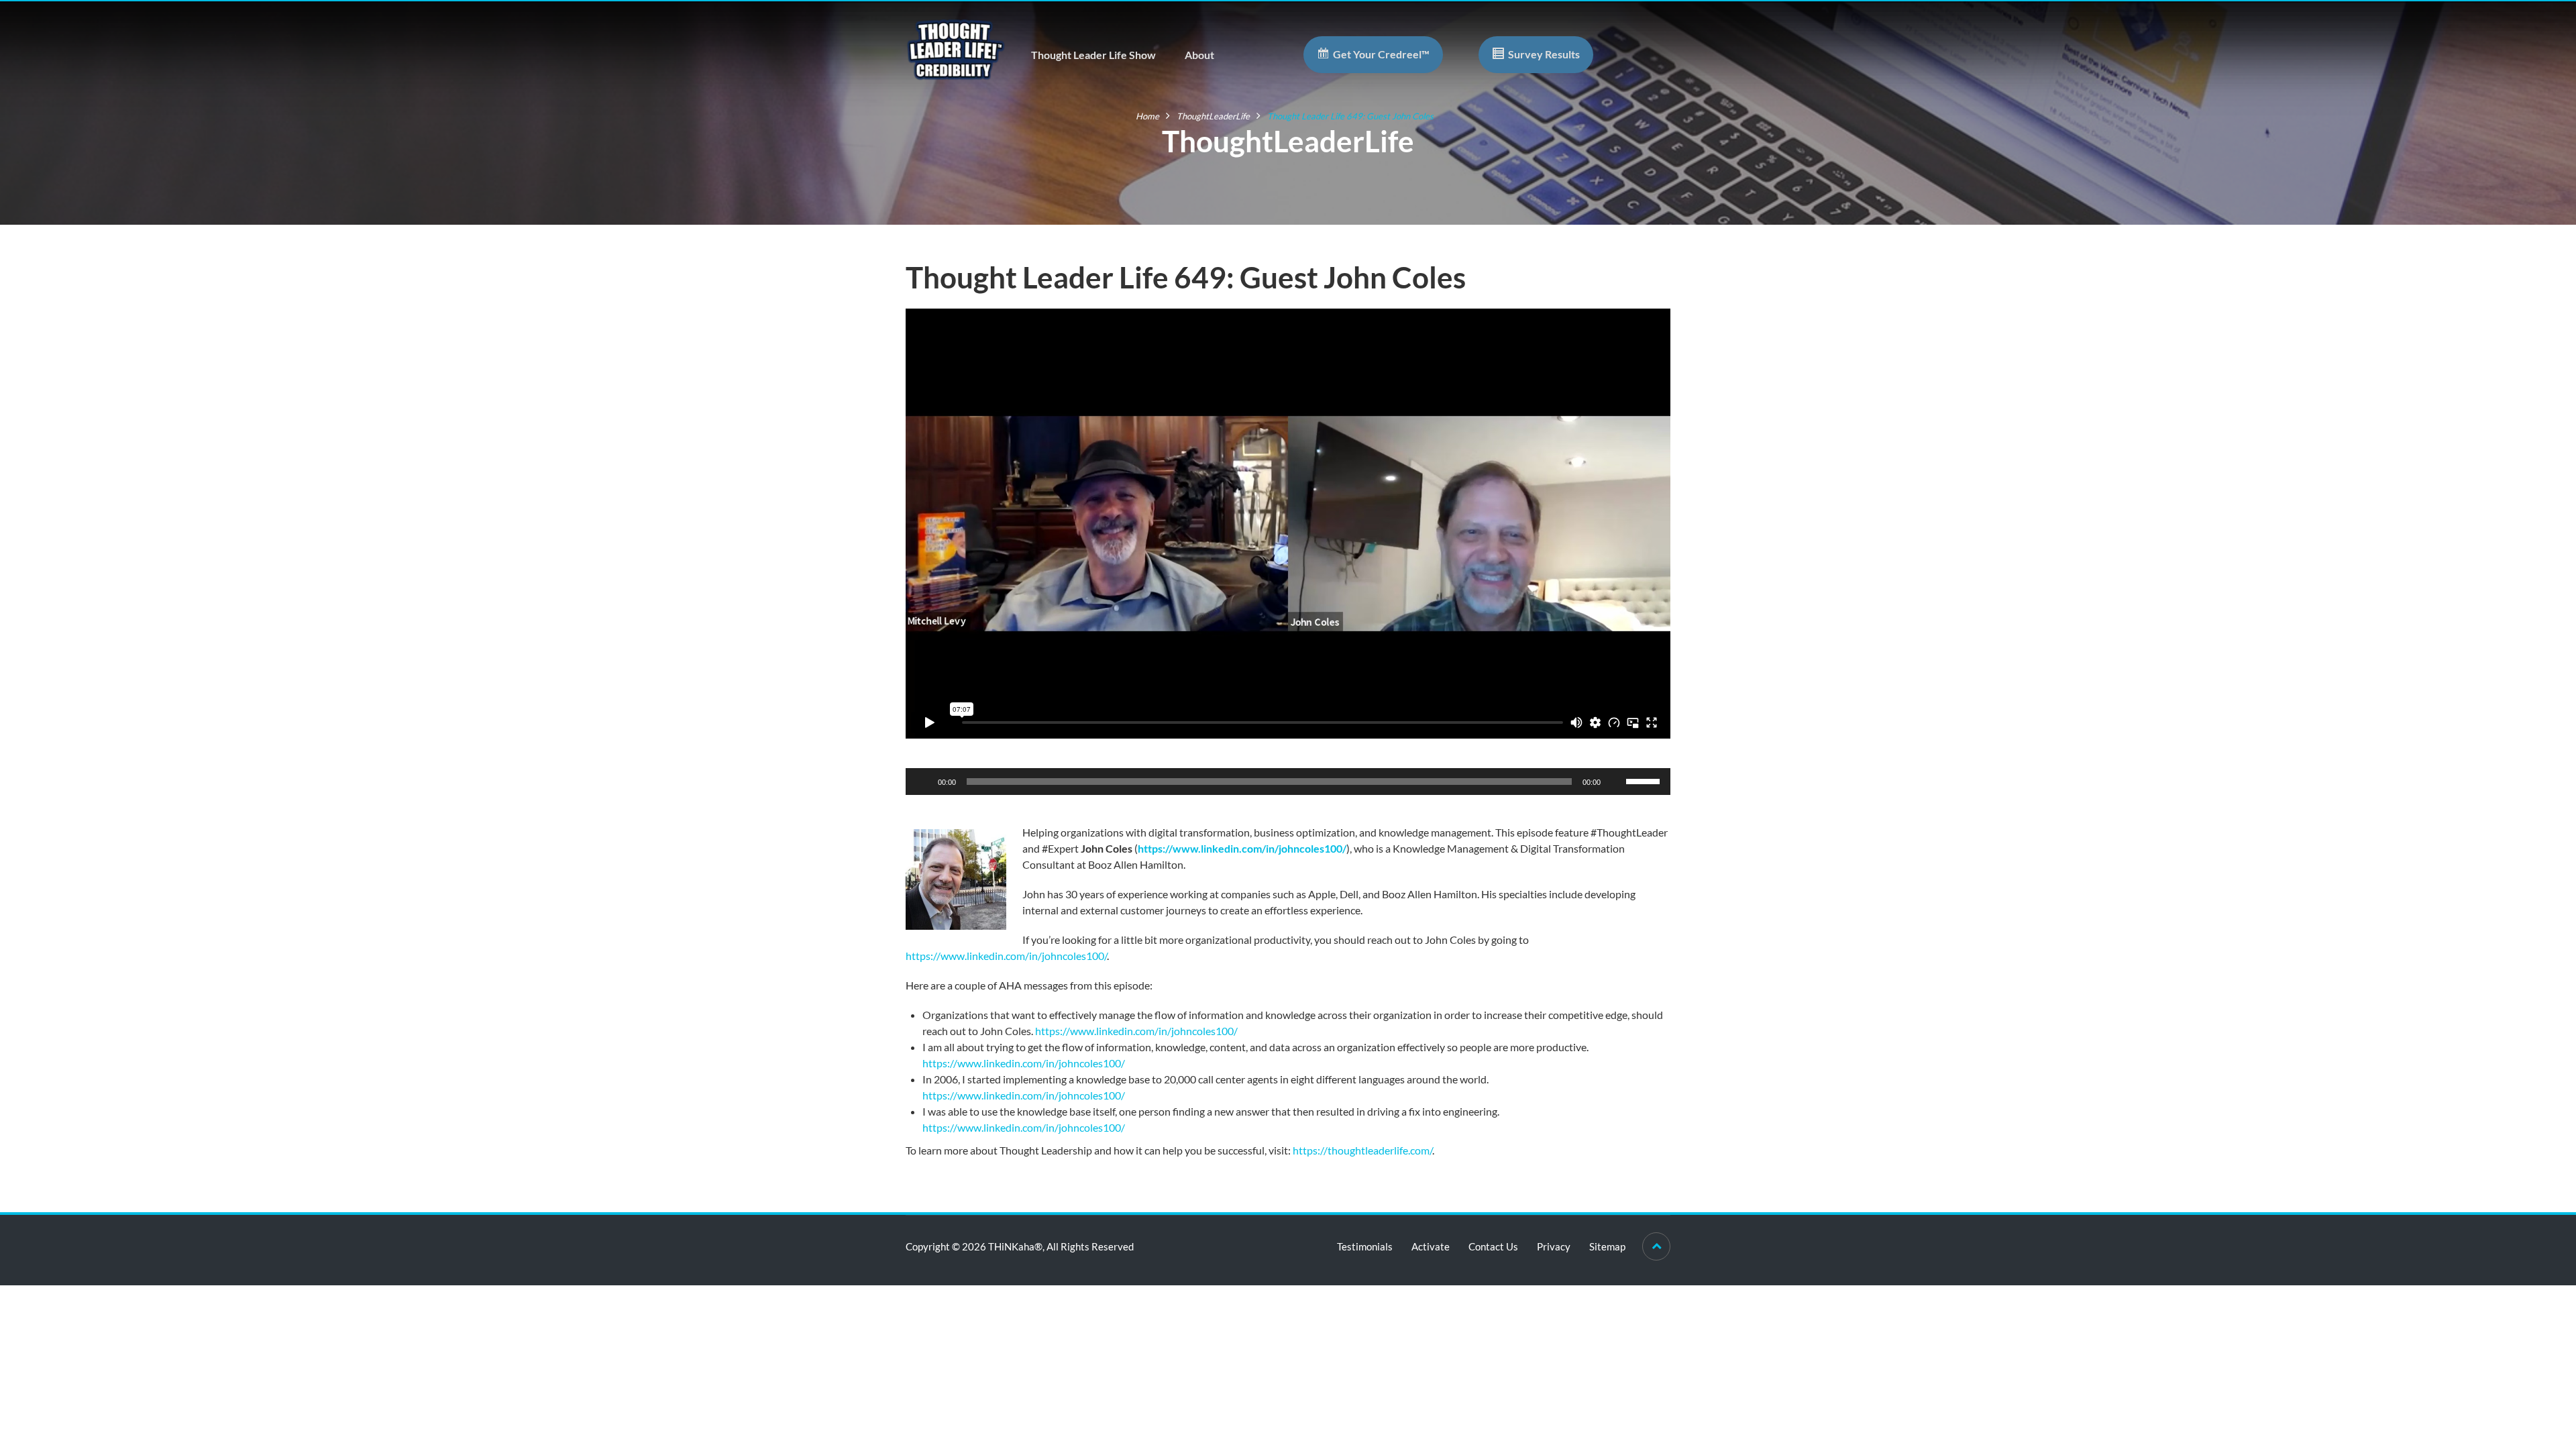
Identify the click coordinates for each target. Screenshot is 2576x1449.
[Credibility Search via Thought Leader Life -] (956, 48)
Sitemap (1607, 1246)
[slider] (1645, 780)
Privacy (1554, 1246)
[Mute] (1615, 782)
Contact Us (1493, 1246)
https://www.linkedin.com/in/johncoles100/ (1242, 848)
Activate (1431, 1246)
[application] (1288, 782)
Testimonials (1365, 1246)
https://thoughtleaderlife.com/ (1362, 1150)
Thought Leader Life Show (1093, 55)
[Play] (923, 782)
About (1199, 55)
